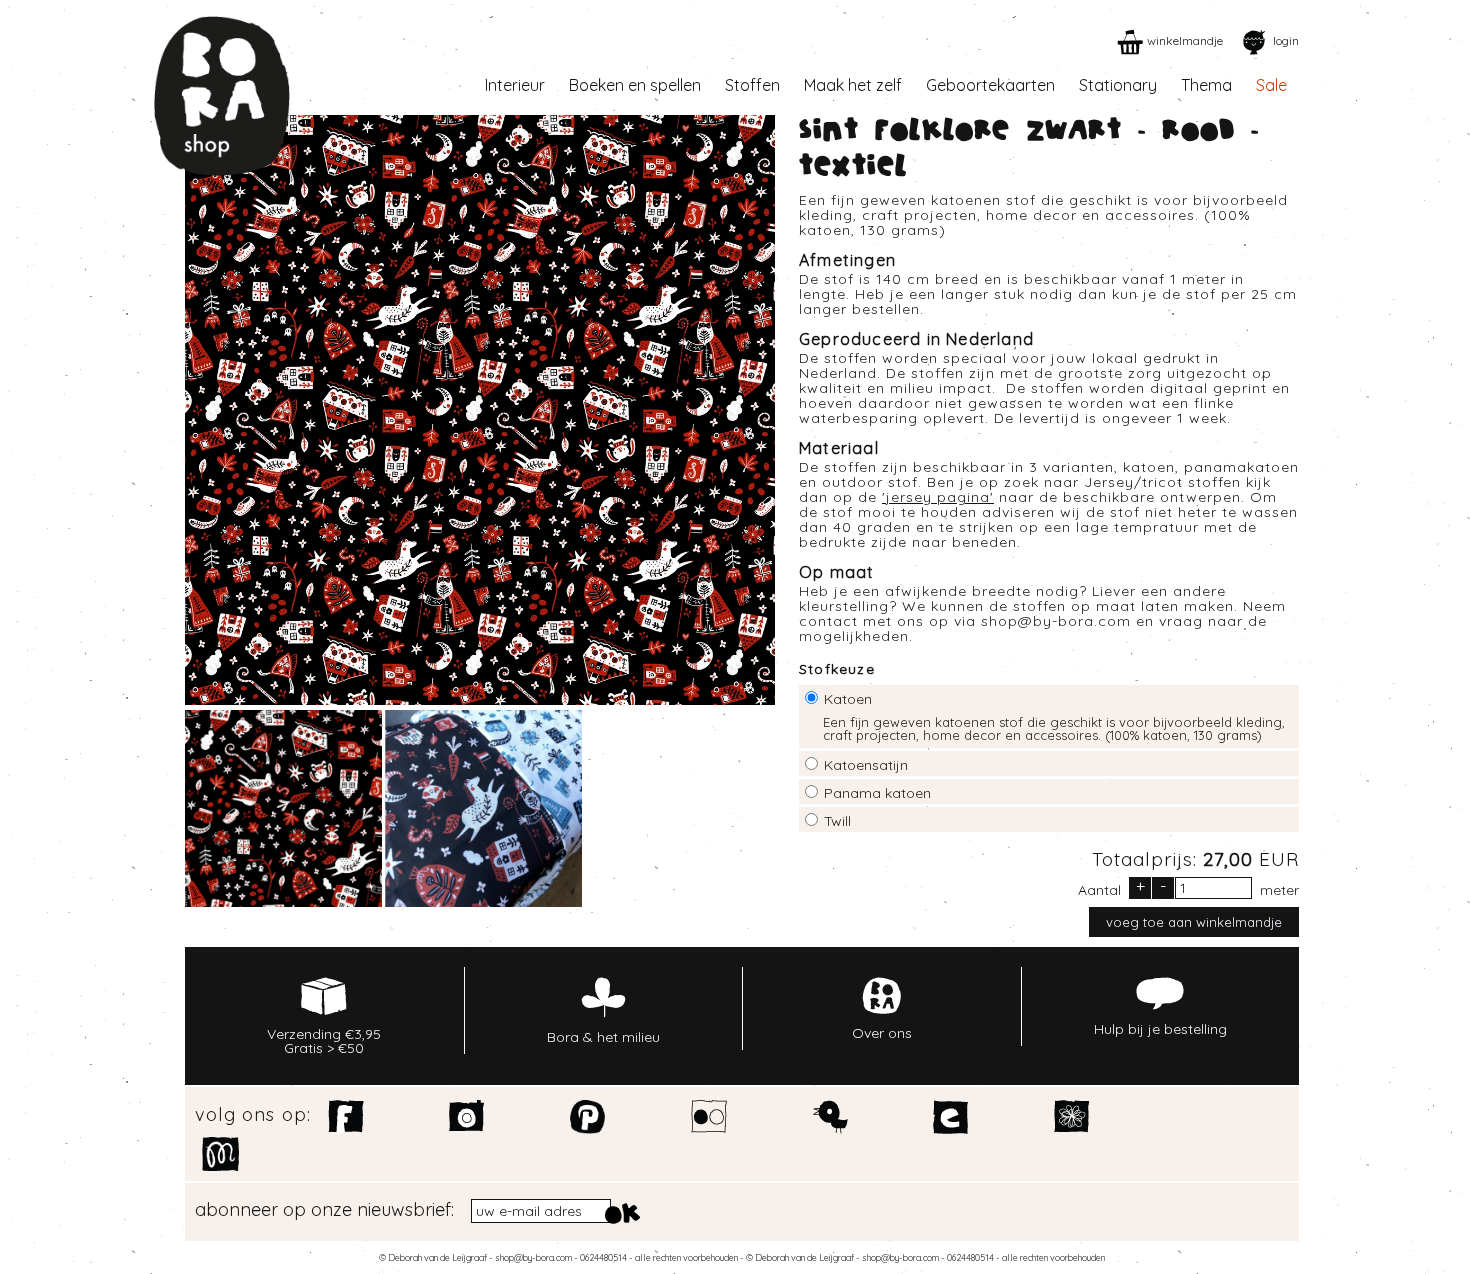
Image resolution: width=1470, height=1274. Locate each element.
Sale (1271, 85)
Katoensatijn (866, 765)
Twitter (830, 1117)
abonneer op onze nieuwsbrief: (324, 1210)
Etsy (951, 1117)
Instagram (467, 1117)
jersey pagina (938, 497)
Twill (837, 821)
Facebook (346, 1117)
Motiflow (220, 1154)
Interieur (515, 85)
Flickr (709, 1117)
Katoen (848, 699)
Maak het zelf (853, 85)
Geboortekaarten (990, 85)
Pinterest (588, 1117)
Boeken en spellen (635, 85)
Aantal (1099, 889)
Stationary (1118, 85)
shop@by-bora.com (1056, 621)
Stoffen (752, 85)
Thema (1206, 85)
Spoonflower (1072, 1117)
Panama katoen (877, 793)
